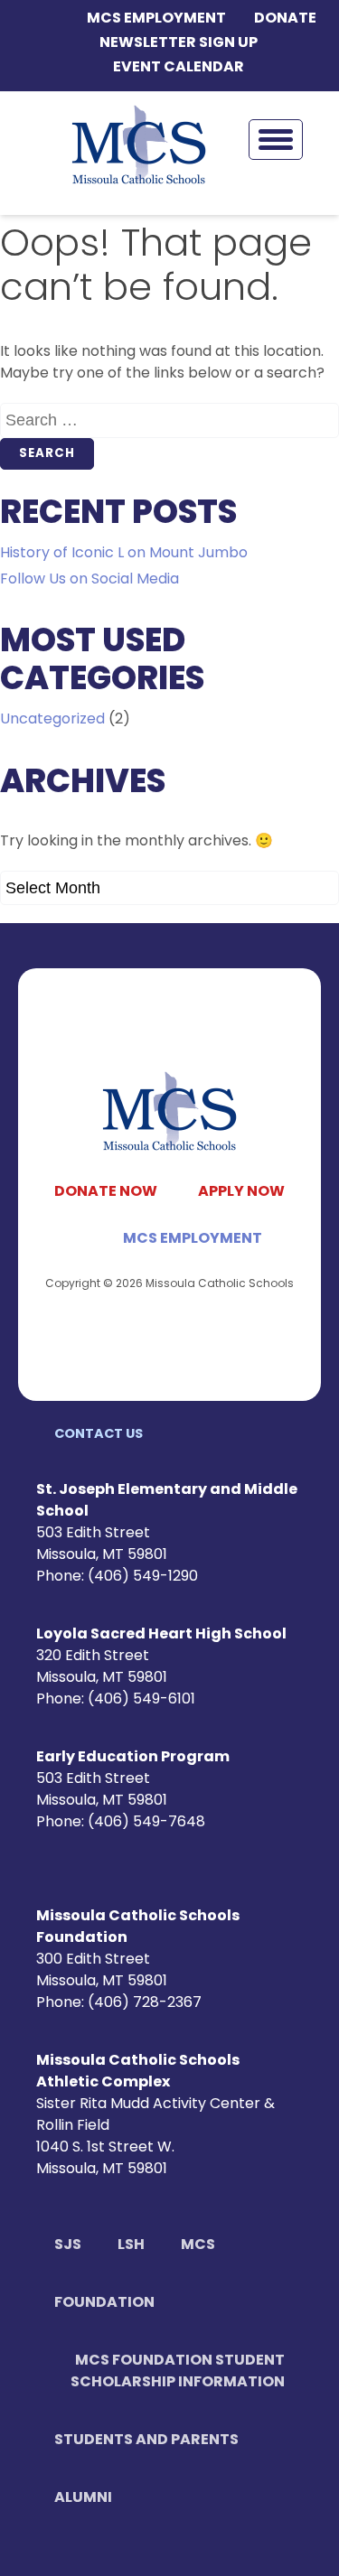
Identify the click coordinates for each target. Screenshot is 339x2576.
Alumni (83, 2498)
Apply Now (241, 1192)
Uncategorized (52, 720)
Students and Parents (146, 2441)
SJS (68, 2245)
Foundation (104, 2303)
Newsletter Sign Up (179, 43)
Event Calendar (179, 68)
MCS (198, 2245)
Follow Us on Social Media (89, 580)
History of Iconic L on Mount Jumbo (124, 554)
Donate (285, 19)
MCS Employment (156, 19)
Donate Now (106, 1192)
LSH (131, 2245)
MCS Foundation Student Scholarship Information (178, 2372)
